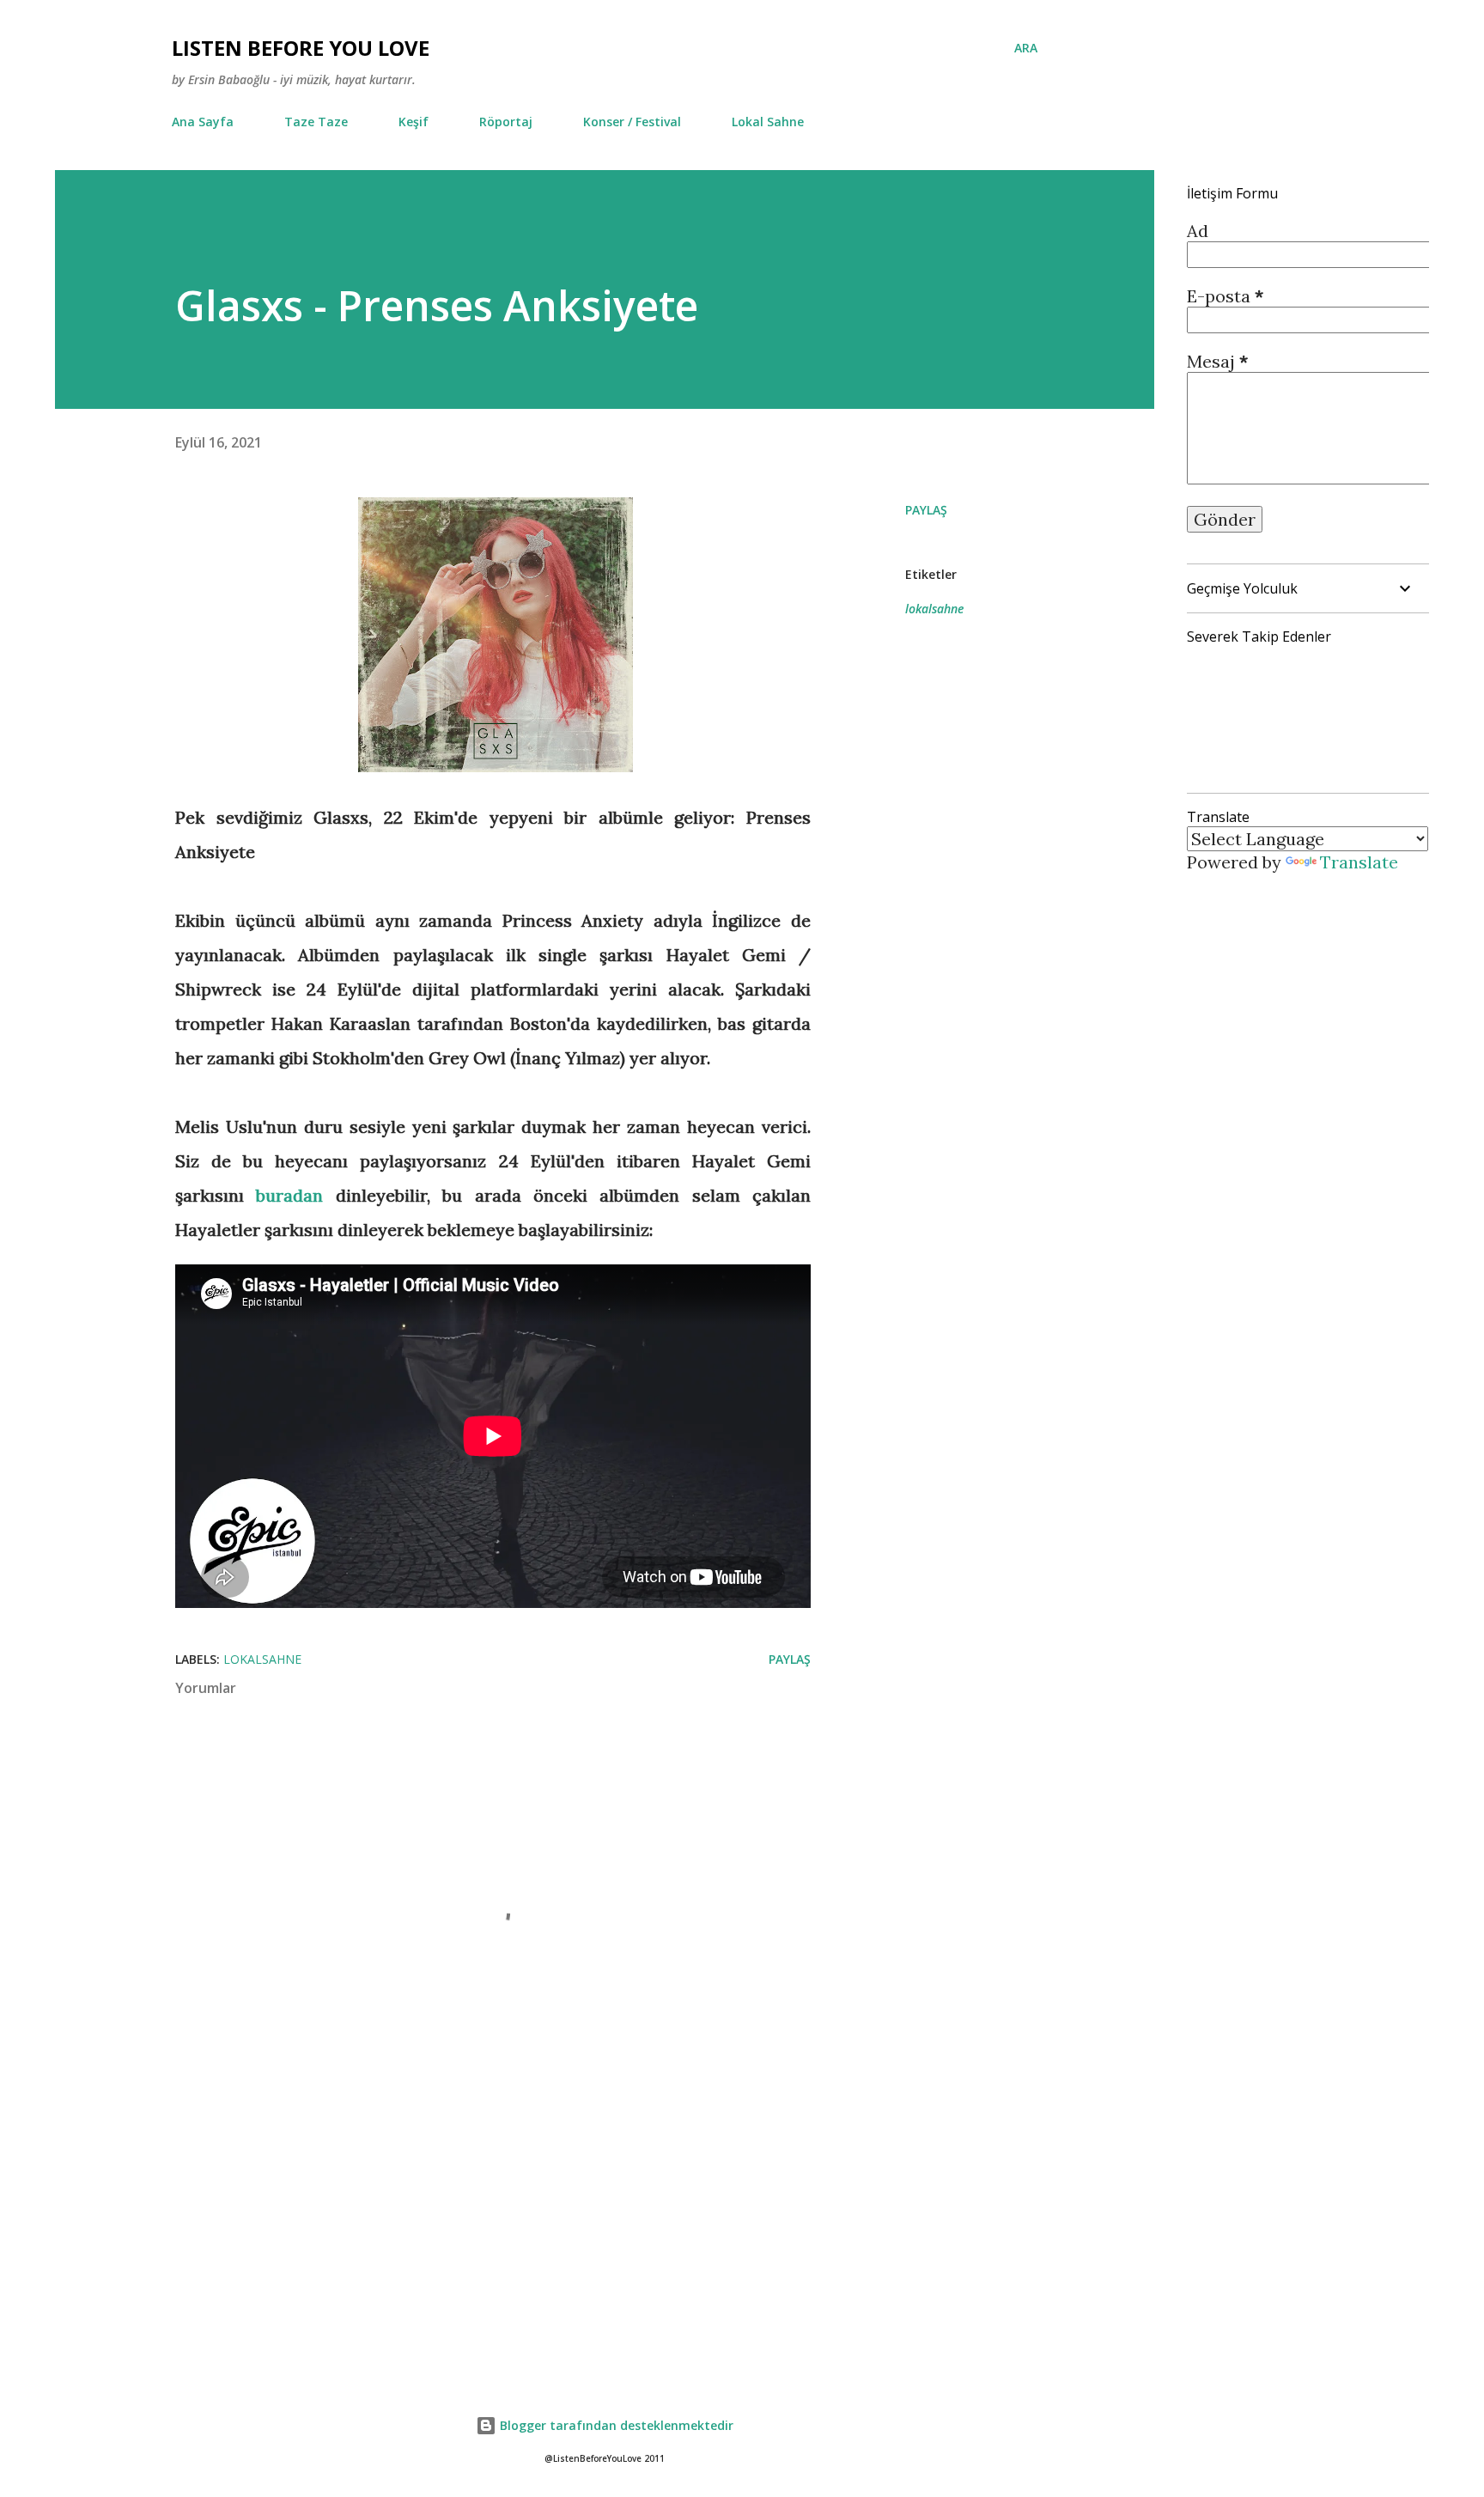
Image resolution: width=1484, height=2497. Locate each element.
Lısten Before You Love (301, 48)
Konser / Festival (632, 122)
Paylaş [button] (926, 510)
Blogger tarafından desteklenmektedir (615, 2425)
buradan (289, 1195)
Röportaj (506, 122)
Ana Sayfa (203, 122)
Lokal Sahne (768, 122)
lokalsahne (934, 609)
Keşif (414, 122)
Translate (1359, 862)
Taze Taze (316, 122)
